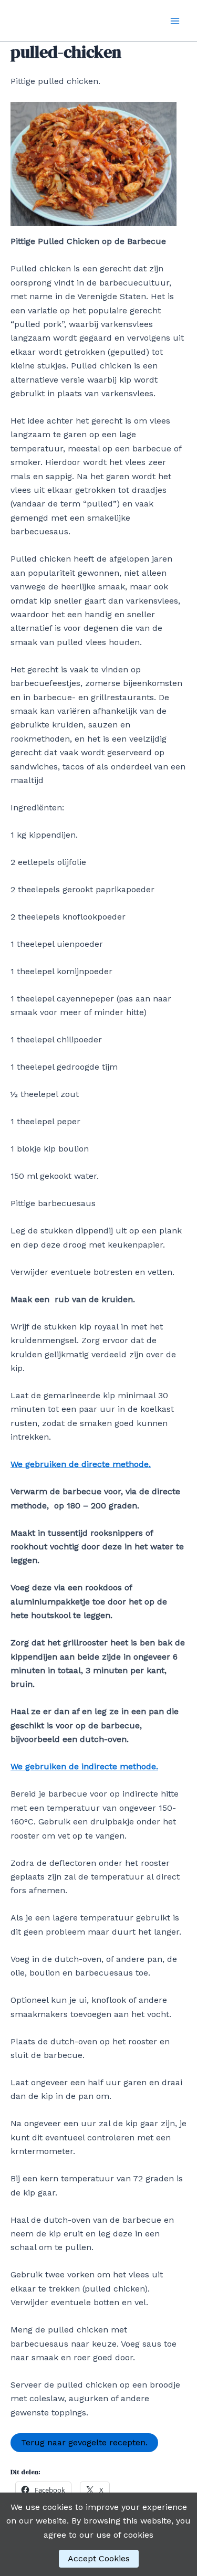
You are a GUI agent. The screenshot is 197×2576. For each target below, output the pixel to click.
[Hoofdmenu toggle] (175, 21)
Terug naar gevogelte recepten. (84, 2442)
